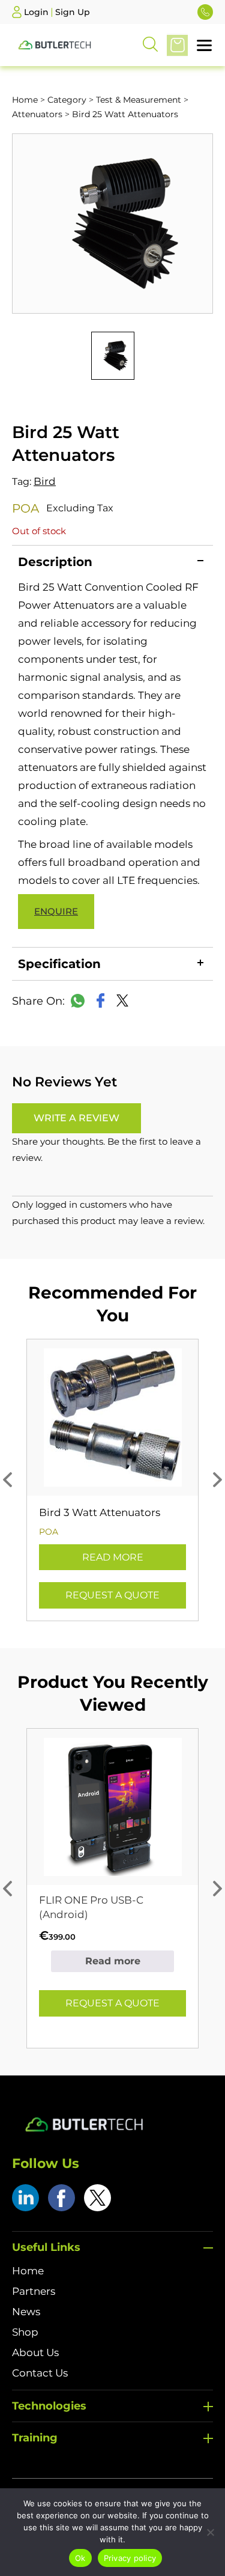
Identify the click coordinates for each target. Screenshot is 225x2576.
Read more (113, 1557)
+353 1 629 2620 (205, 12)
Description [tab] (55, 562)
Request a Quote (112, 1595)
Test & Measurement (139, 100)
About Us (35, 2352)
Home (25, 100)
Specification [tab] (59, 964)
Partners (34, 2291)
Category (67, 100)
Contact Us (40, 2373)
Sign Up (73, 12)
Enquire (56, 911)
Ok (80, 2558)
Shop (25, 2332)
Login (36, 12)
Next (217, 1480)
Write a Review (76, 1118)
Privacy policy (130, 2558)
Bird (45, 481)
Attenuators (37, 114)
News (26, 2312)
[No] (210, 2532)
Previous (7, 1480)
